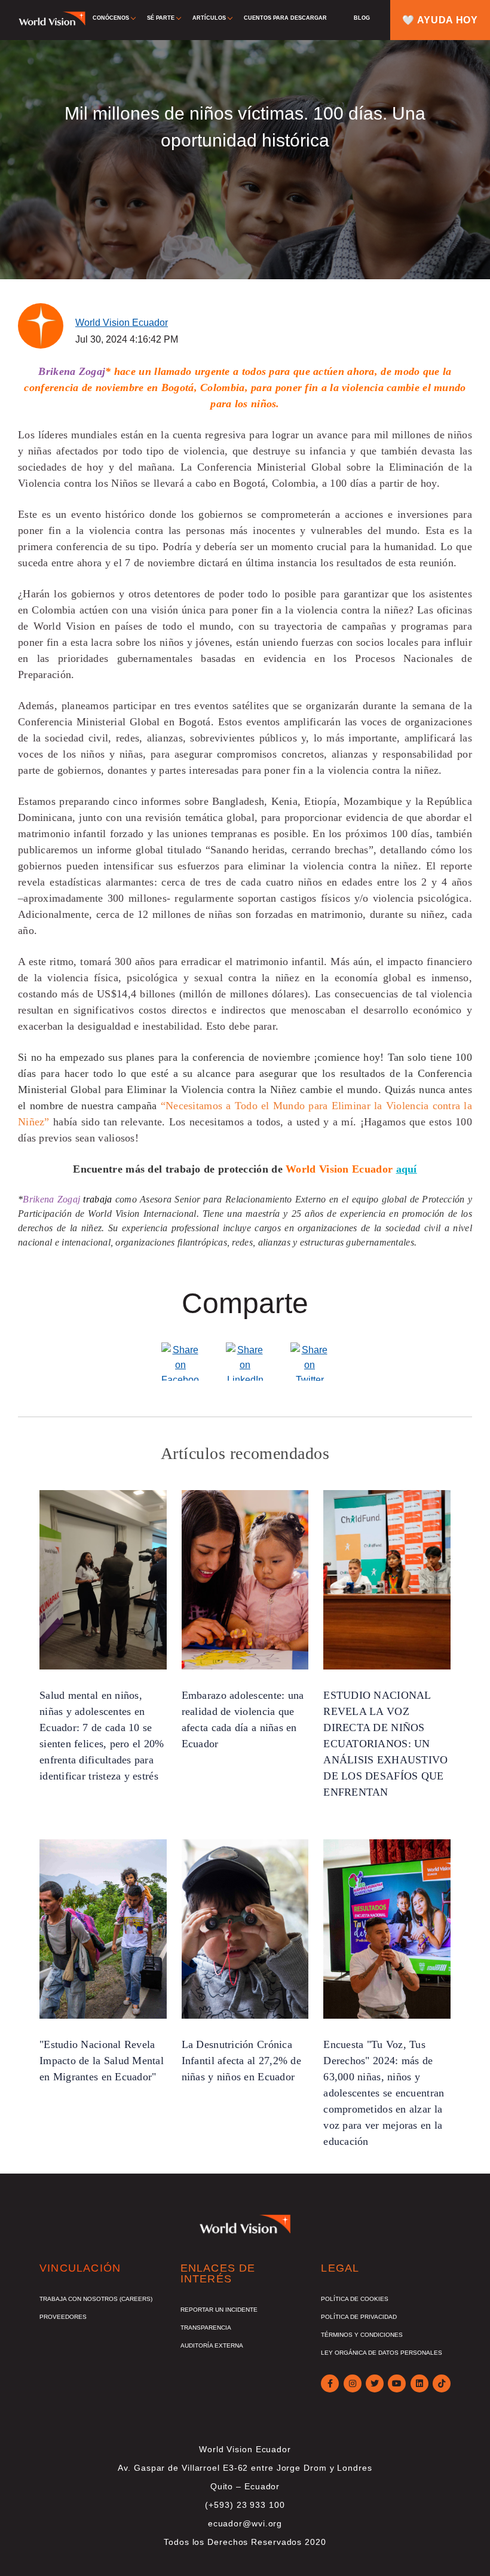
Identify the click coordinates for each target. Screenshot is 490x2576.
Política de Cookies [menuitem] (355, 2299)
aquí (407, 1169)
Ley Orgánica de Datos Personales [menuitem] (382, 2353)
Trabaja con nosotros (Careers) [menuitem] (96, 2299)
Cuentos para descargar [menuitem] (285, 18)
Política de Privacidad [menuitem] (359, 2317)
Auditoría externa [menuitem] (212, 2345)
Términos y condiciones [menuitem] (362, 2335)
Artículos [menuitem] (209, 18)
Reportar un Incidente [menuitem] (219, 2310)
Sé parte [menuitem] (161, 18)
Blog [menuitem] (362, 18)
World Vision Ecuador (122, 323)
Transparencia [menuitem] (206, 2328)
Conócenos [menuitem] (111, 18)
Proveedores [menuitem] (63, 2317)
